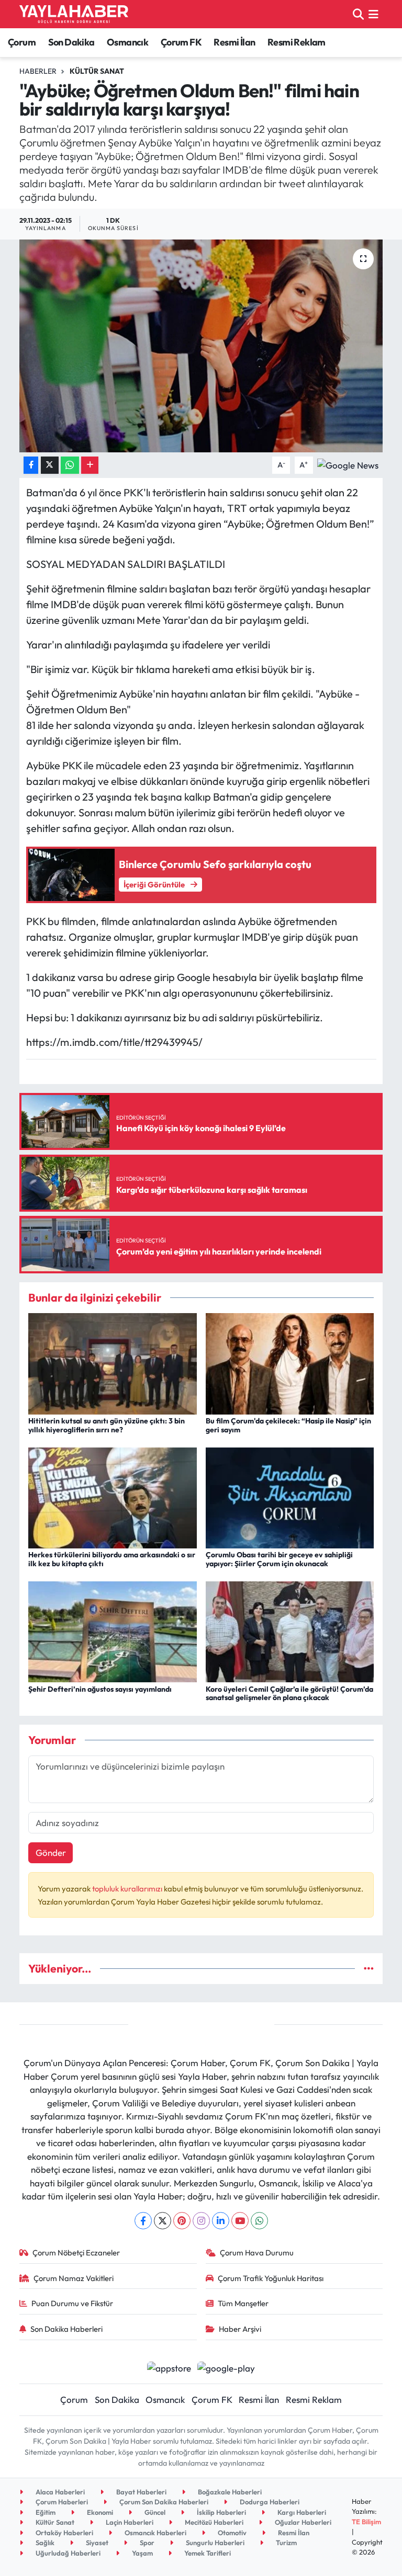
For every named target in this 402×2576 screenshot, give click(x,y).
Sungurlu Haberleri (214, 2543)
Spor (146, 2543)
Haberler (38, 71)
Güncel (154, 2512)
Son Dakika (71, 42)
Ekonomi (99, 2512)
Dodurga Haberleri (269, 2502)
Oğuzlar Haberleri (302, 2522)
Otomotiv (231, 2533)
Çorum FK (181, 42)
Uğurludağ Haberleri (67, 2553)
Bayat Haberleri (141, 2492)
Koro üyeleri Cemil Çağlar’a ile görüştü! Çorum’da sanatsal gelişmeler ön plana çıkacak (289, 1694)
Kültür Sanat (97, 71)
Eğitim (45, 2512)
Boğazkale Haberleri (229, 2492)
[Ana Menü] (373, 14)
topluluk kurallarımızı (128, 1889)
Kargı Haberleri (301, 2512)
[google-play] (226, 2367)
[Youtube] (240, 2221)
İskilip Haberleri (221, 2512)
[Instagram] (201, 2221)
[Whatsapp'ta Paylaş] (70, 465)
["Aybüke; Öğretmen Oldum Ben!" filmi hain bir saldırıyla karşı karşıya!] (201, 346)
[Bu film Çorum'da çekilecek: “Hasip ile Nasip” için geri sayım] (290, 1363)
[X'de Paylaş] (50, 465)
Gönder (51, 1853)
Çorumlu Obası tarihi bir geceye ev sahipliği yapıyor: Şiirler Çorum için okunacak (279, 1559)
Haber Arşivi (240, 2329)
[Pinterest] (182, 2221)
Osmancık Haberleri (155, 2533)
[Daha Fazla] (90, 465)
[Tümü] (369, 1969)
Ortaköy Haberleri (64, 2533)
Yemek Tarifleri (207, 2553)
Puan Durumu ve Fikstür (72, 2303)
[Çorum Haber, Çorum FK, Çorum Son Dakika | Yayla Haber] (74, 14)
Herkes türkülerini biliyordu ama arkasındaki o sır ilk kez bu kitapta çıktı (112, 1559)
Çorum (22, 42)
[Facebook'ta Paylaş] (31, 465)
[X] (163, 2221)
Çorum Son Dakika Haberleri (163, 2502)
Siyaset (96, 2543)
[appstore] (169, 2367)
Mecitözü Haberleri (213, 2522)
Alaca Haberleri (59, 2492)
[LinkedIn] (221, 2221)
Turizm (286, 2543)
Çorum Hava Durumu (257, 2253)
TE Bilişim (366, 2522)
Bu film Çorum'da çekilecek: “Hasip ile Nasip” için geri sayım (288, 1425)
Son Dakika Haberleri (66, 2329)
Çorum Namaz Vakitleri (74, 2278)
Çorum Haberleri (61, 2502)
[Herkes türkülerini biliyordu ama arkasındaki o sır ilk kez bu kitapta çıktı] (113, 1496)
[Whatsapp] (259, 2221)
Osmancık (127, 42)
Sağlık (44, 2543)
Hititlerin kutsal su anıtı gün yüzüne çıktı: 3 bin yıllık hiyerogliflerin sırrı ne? (107, 1425)
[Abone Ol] (348, 464)
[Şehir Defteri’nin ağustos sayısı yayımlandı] (113, 1631)
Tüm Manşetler (243, 2303)
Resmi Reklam (297, 42)
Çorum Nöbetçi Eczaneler (76, 2253)
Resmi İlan (234, 42)
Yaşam (142, 2553)
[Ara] (358, 14)
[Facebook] (143, 2221)
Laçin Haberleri (129, 2522)
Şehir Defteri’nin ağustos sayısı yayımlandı (100, 1689)
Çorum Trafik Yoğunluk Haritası (271, 2278)
